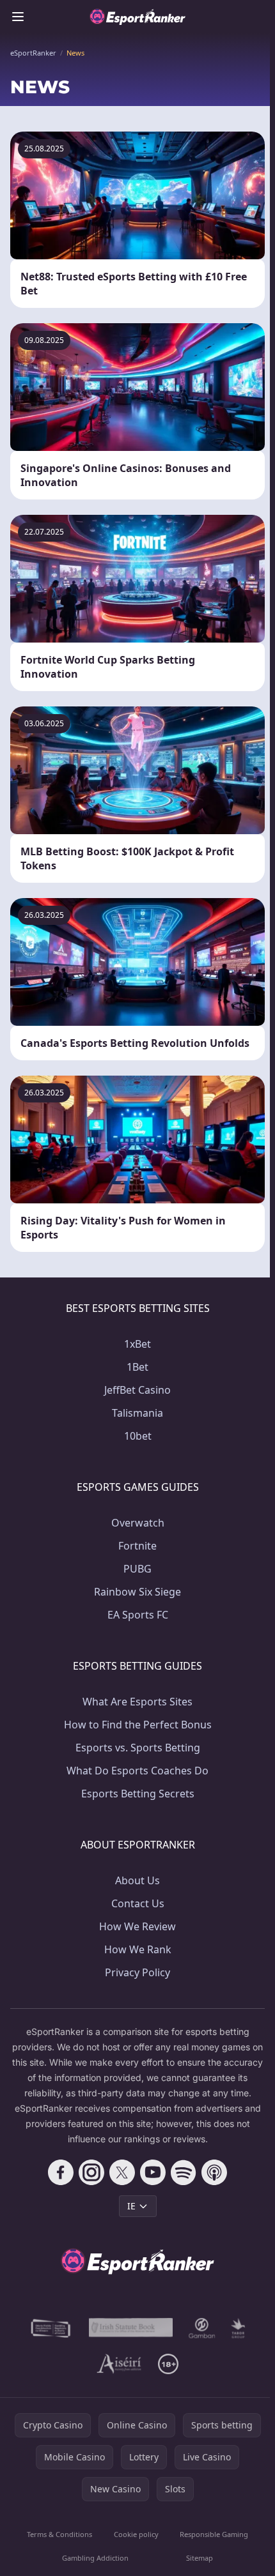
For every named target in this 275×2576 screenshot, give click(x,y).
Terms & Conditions (59, 2534)
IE (131, 2206)
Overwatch (138, 1523)
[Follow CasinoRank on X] (122, 2172)
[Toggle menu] (18, 17)
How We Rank (138, 1949)
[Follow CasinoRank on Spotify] (184, 2172)
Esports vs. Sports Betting (138, 1748)
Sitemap (200, 2558)
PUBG (137, 1569)
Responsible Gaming (214, 2534)
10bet (138, 1436)
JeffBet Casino (137, 1390)
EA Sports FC (138, 1615)
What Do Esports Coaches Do (137, 1771)
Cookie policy (136, 2534)
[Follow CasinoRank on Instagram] (91, 2172)
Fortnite (137, 1546)
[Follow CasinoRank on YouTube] (153, 2172)
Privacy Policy (137, 1972)
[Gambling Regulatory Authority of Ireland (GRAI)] (51, 2328)
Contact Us (138, 1903)
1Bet (137, 1367)
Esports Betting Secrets (138, 1794)
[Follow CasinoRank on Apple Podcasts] (214, 2172)
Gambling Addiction (95, 2558)
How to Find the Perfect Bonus (138, 1725)
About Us (137, 1880)
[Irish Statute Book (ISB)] (131, 2328)
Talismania (137, 1413)
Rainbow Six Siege (137, 1592)
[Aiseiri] (120, 2364)
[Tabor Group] (238, 2328)
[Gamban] (202, 2328)
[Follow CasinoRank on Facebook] (61, 2172)
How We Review (137, 1926)
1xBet (137, 1344)
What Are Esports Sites (137, 1702)
